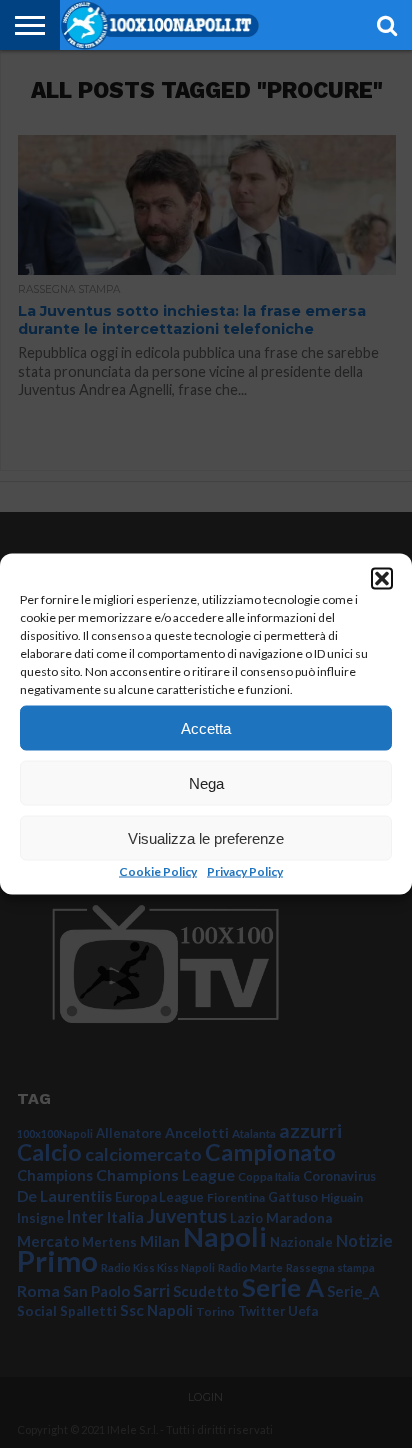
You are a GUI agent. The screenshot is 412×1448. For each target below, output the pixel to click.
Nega (206, 782)
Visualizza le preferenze (206, 837)
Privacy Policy (245, 871)
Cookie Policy (158, 871)
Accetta (206, 727)
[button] (382, 579)
